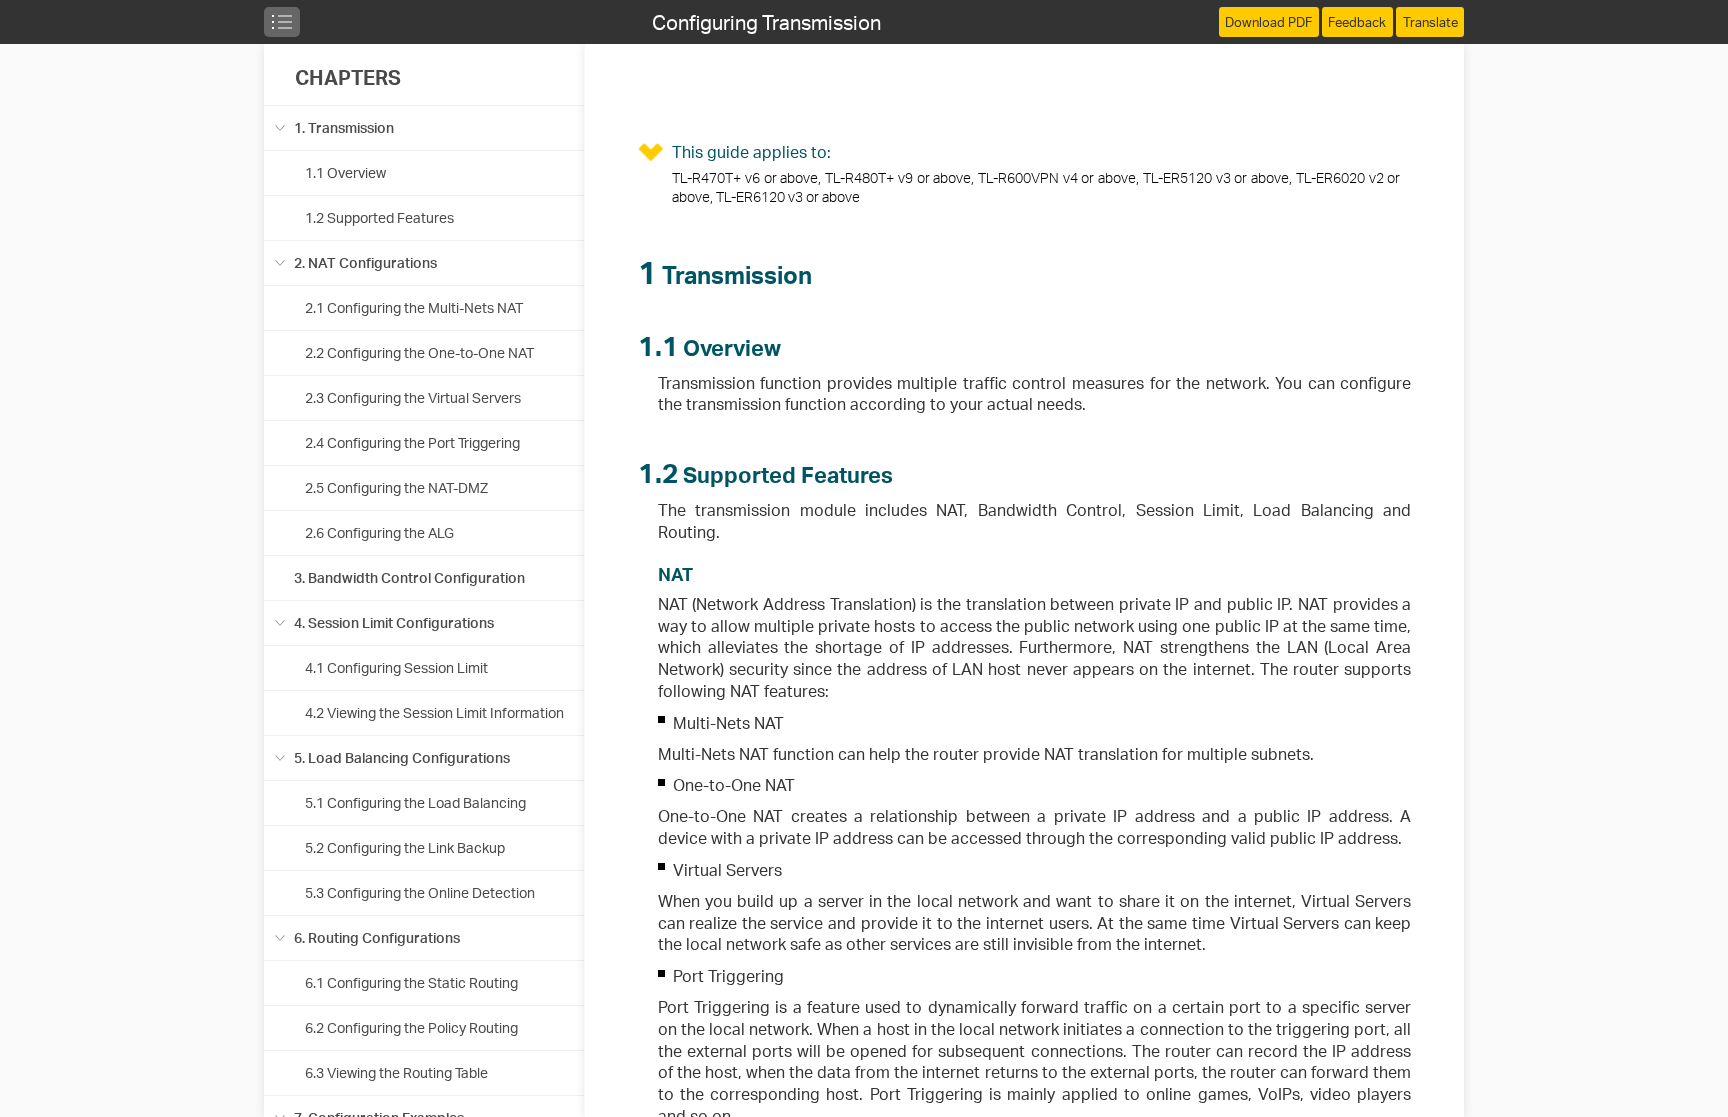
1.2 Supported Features (379, 217)
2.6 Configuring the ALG (379, 532)
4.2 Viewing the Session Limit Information (434, 712)
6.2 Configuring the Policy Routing (411, 1027)
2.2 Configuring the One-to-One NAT (419, 352)
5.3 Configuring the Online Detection (420, 892)
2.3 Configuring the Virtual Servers (413, 397)
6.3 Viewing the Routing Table (396, 1072)
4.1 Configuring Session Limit (396, 667)
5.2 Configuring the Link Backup (405, 847)
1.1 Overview (345, 172)
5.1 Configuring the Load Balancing (415, 802)
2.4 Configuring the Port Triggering (412, 442)
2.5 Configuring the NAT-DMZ (396, 487)
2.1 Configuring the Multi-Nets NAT (414, 307)
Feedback (1357, 22)
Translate (1430, 22)
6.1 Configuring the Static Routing (411, 982)
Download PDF (1268, 22)
